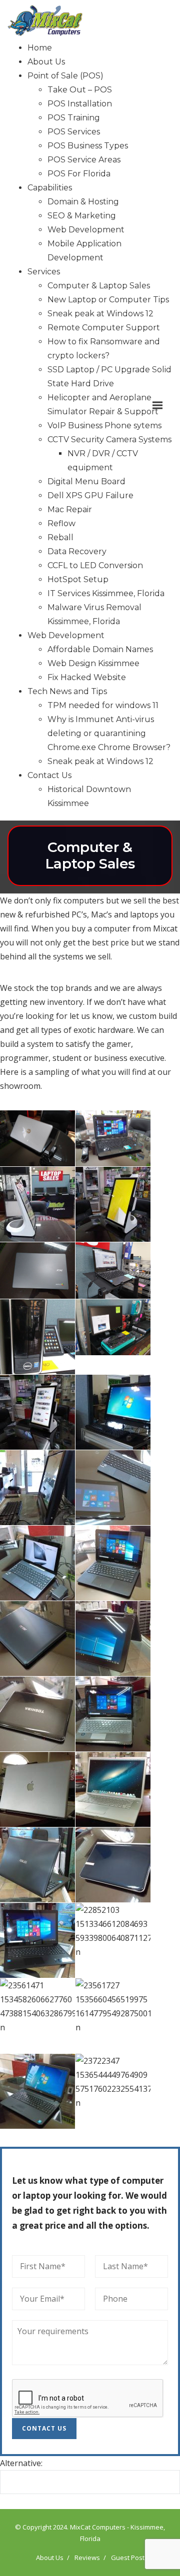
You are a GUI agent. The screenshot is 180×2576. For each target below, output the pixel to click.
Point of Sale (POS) (65, 76)
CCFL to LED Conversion (95, 565)
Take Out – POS (80, 90)
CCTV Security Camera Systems (109, 439)
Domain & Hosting (83, 202)
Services (44, 272)
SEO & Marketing (82, 216)
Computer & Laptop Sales (99, 286)
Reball (60, 537)
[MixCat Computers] (57, 20)
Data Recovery (77, 551)
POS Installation (80, 104)
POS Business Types (88, 146)
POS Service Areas (84, 160)
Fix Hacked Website (87, 677)
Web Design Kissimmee (93, 663)
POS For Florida (79, 174)
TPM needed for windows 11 (103, 705)
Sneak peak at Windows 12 (100, 314)
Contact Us (49, 775)
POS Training (74, 118)
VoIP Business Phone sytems (104, 426)
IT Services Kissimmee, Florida (106, 593)
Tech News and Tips (67, 691)
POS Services (74, 132)
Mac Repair (70, 509)
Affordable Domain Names (100, 649)
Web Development (86, 230)
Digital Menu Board (86, 481)
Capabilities (50, 188)
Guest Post (128, 2558)
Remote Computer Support (104, 328)
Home (40, 48)
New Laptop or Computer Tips (108, 300)
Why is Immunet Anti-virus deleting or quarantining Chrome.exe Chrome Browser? (109, 733)
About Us (46, 62)
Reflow (61, 523)
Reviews (87, 2558)
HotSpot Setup (78, 579)
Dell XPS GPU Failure (90, 495)
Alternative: (21, 2463)
